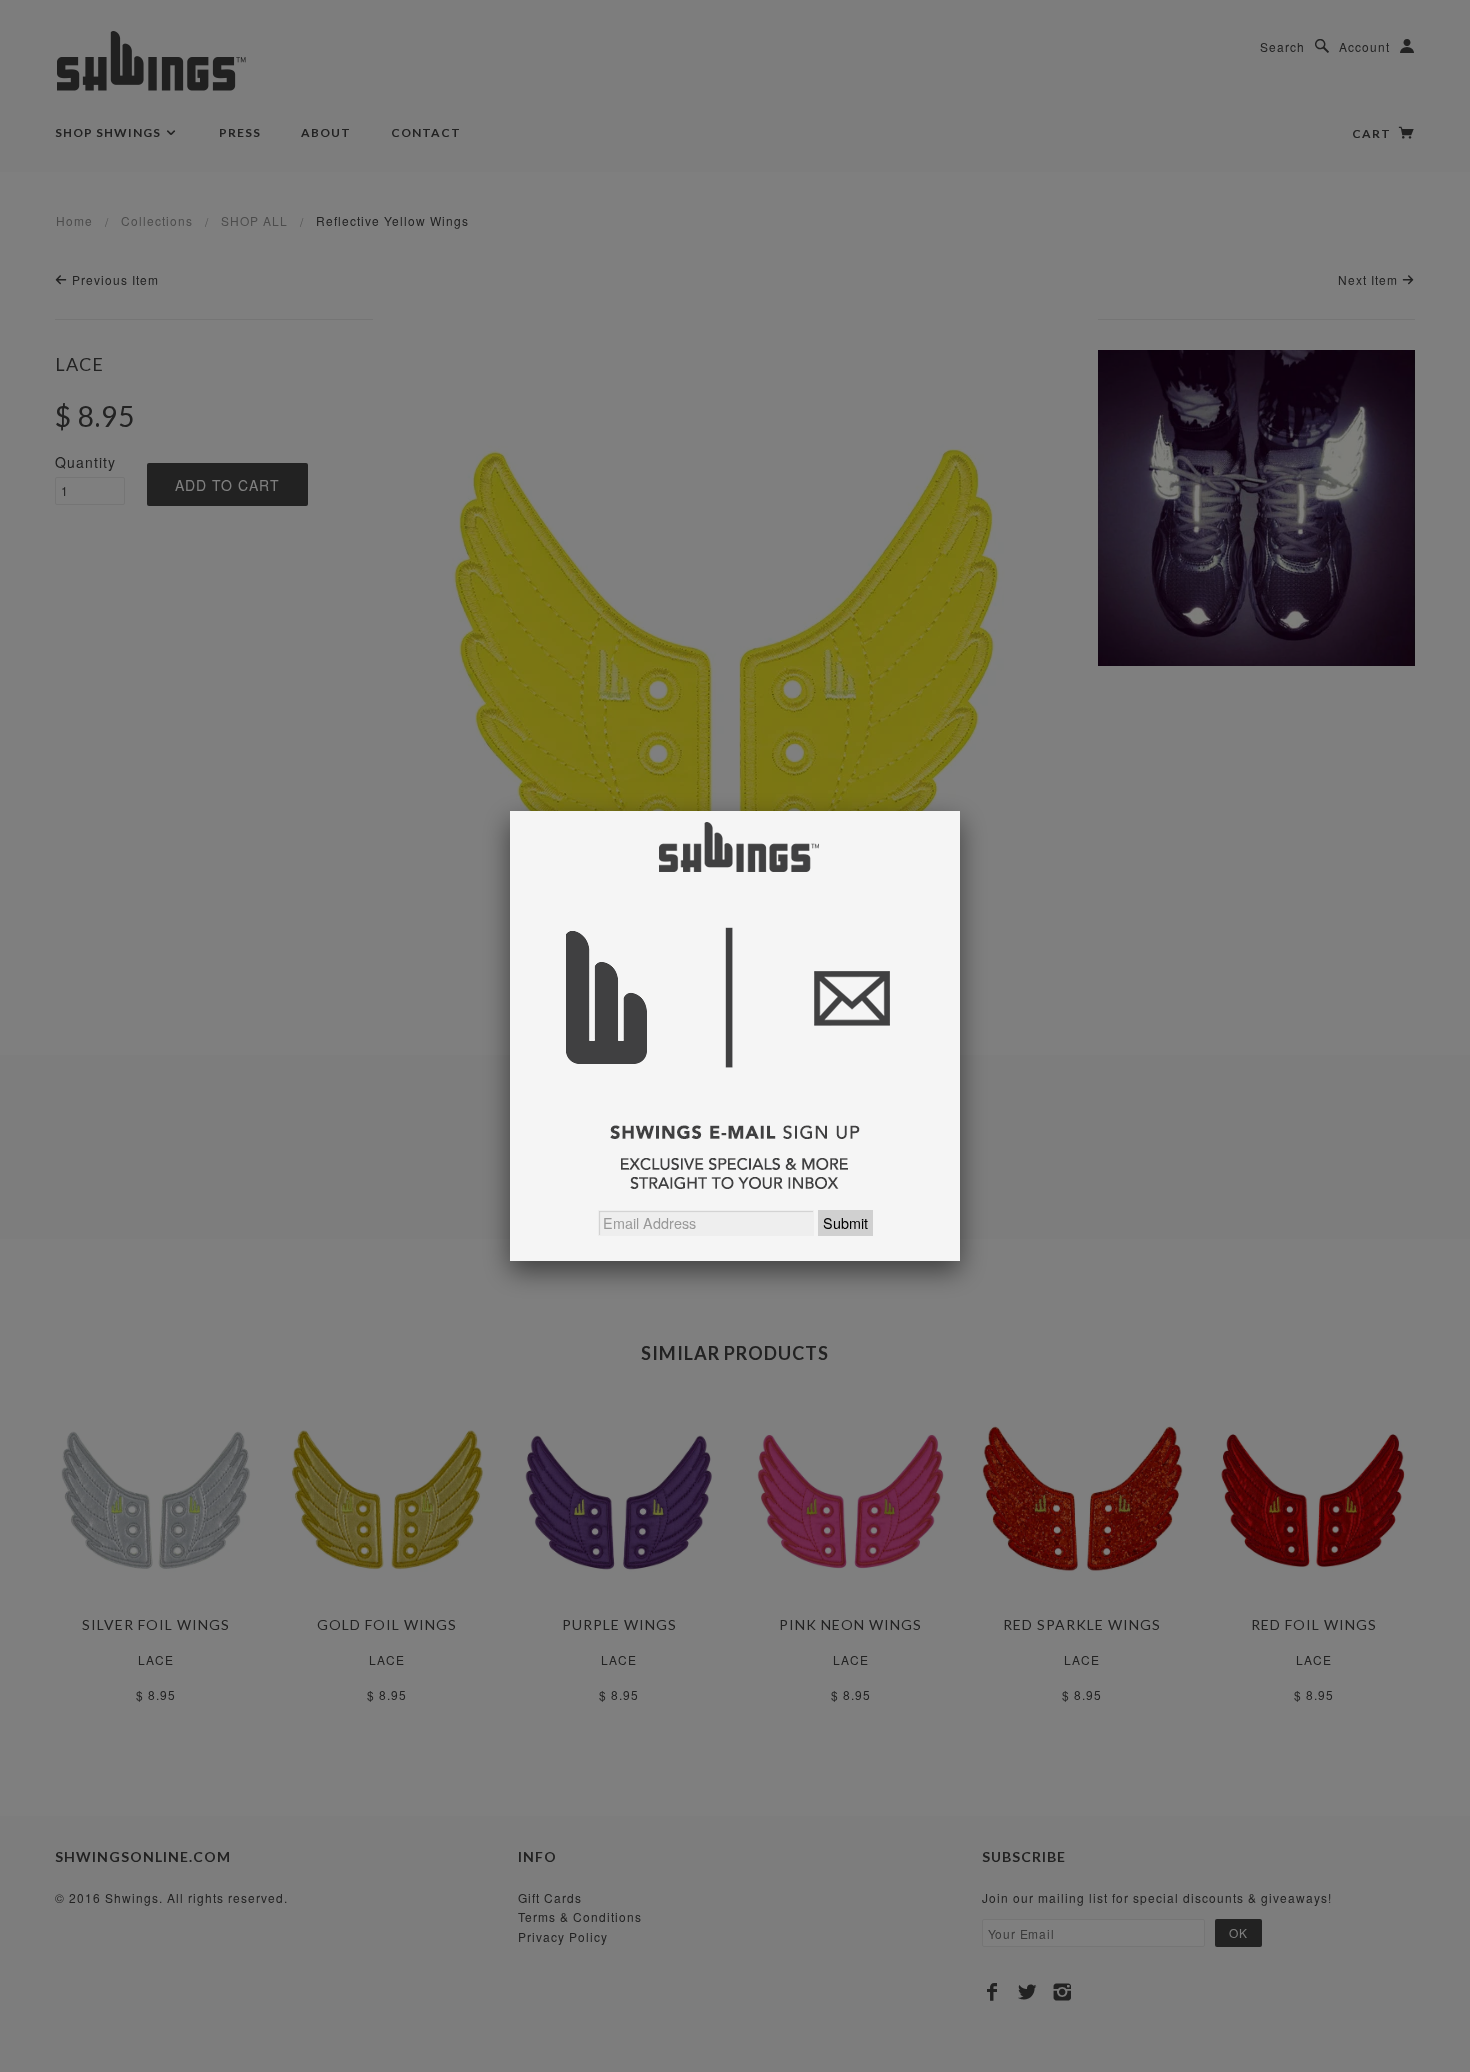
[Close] (960, 811)
